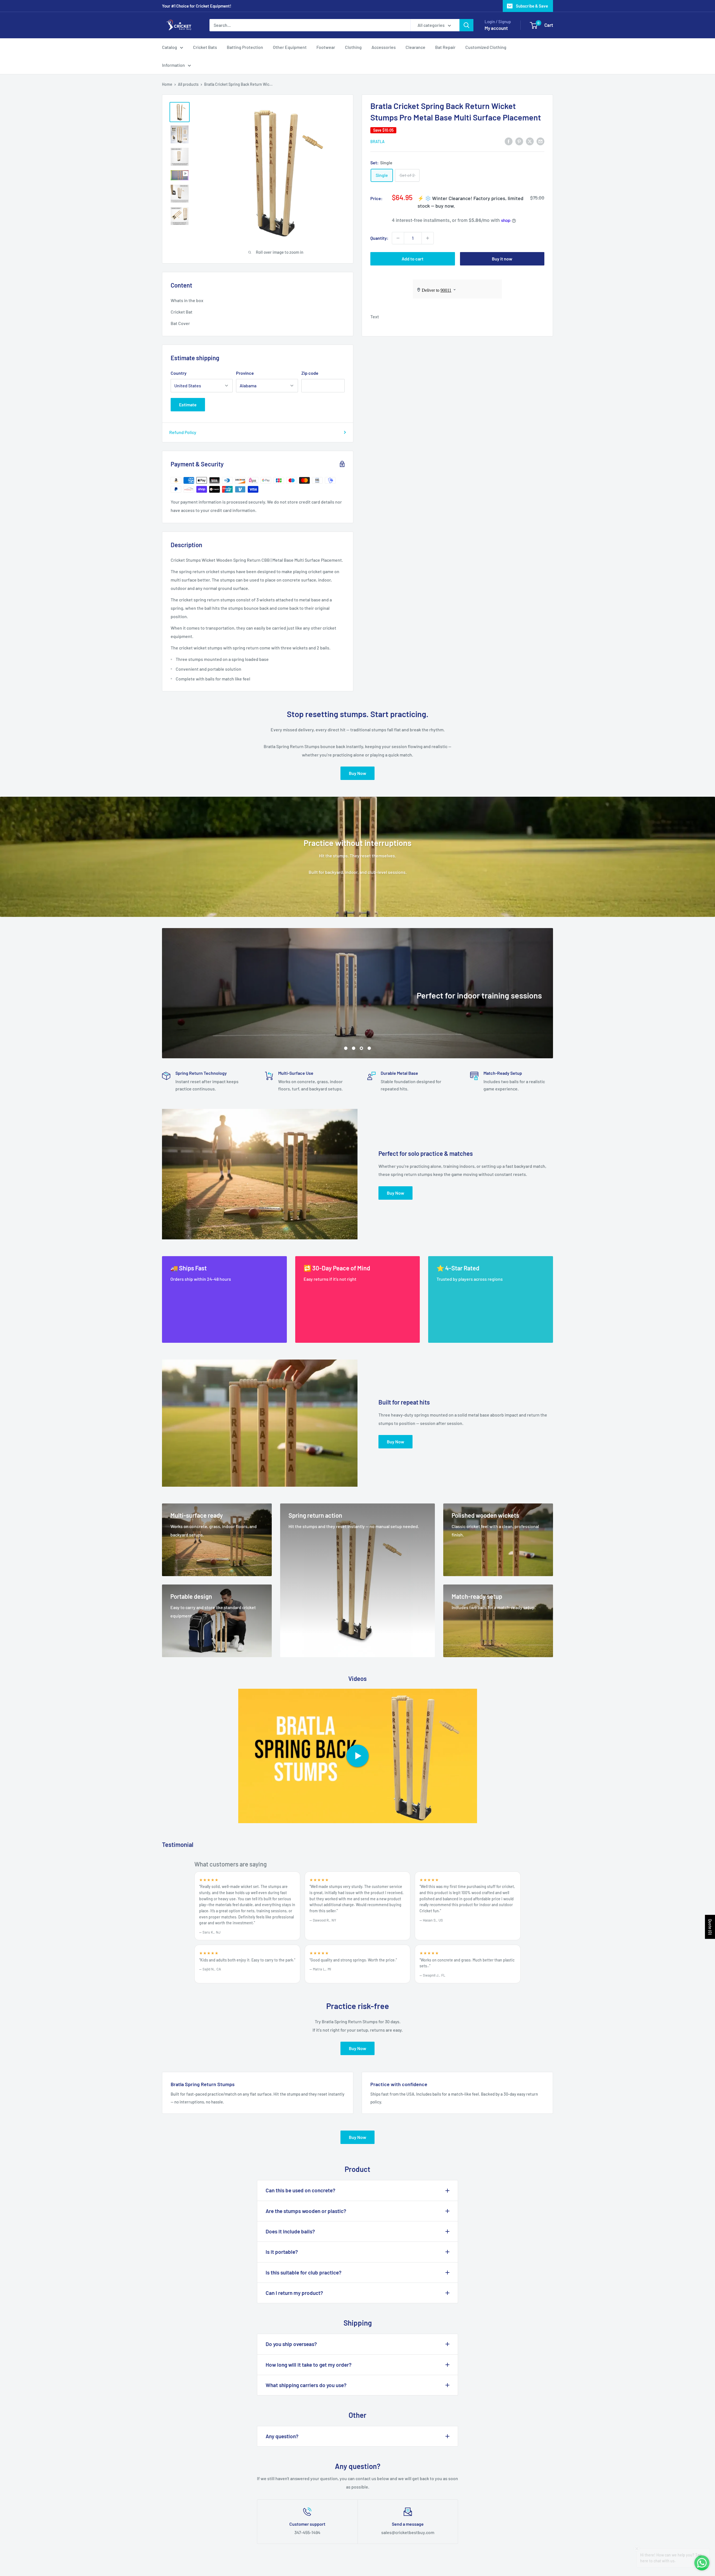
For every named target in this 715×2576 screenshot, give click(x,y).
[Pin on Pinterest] (519, 141)
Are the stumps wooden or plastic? (306, 2211)
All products (188, 84)
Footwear (326, 47)
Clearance (415, 47)
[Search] (466, 25)
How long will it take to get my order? (309, 2365)
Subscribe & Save (532, 6)
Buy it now (502, 259)
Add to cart (413, 259)
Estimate (188, 405)
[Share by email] (540, 141)
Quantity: (379, 238)
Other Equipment (290, 47)
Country (179, 373)
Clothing (353, 47)
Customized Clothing (486, 47)
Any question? (282, 2436)
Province (245, 373)
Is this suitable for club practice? (304, 2272)
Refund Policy (183, 432)
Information (173, 65)
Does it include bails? (290, 2231)
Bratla (377, 142)
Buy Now (357, 773)
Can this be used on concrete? (301, 2190)
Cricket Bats (205, 47)
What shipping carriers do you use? (306, 2385)
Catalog (170, 47)
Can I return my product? (294, 2293)
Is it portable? (282, 2252)
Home (167, 84)
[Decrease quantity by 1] (398, 238)
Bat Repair (445, 47)
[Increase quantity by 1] (428, 238)
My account (496, 28)
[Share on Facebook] (509, 141)
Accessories (384, 47)
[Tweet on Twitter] (530, 141)
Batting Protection (245, 47)
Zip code (310, 373)
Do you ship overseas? (291, 2344)
